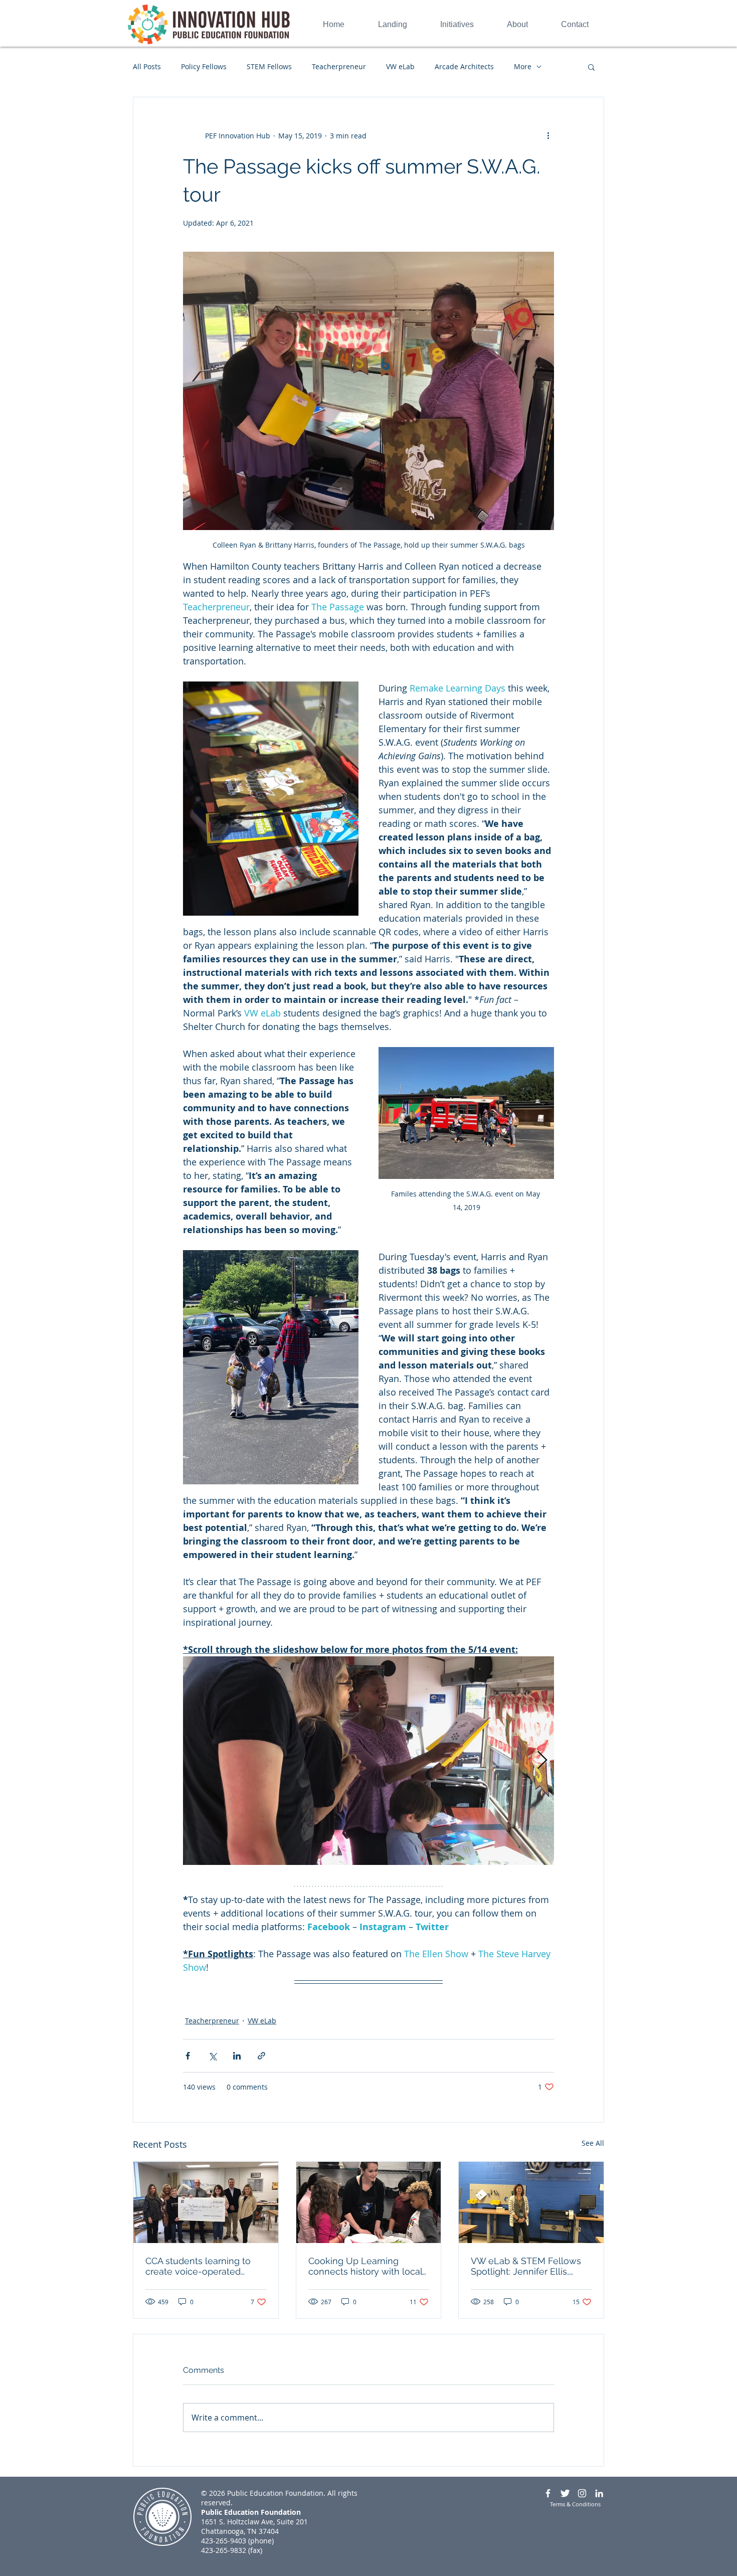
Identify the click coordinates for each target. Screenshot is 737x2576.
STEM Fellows (269, 66)
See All (593, 2143)
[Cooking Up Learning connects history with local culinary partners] (369, 2202)
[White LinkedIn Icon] (599, 2493)
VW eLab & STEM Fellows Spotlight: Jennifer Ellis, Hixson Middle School (526, 2266)
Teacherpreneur (339, 66)
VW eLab (400, 66)
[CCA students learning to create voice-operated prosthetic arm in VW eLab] (206, 2202)
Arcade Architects (464, 66)
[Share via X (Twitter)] (212, 2056)
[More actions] (548, 135)
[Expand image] (368, 1761)
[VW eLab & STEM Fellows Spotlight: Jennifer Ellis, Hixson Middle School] (531, 2202)
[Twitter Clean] (565, 2493)
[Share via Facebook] (188, 2056)
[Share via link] (261, 2056)
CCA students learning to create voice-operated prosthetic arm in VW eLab (202, 2266)
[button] (591, 67)
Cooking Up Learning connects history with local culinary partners (365, 2266)
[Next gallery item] (542, 1761)
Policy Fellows (204, 66)
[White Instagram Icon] (582, 2493)
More (523, 66)
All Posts (147, 66)
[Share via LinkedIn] (237, 2056)
